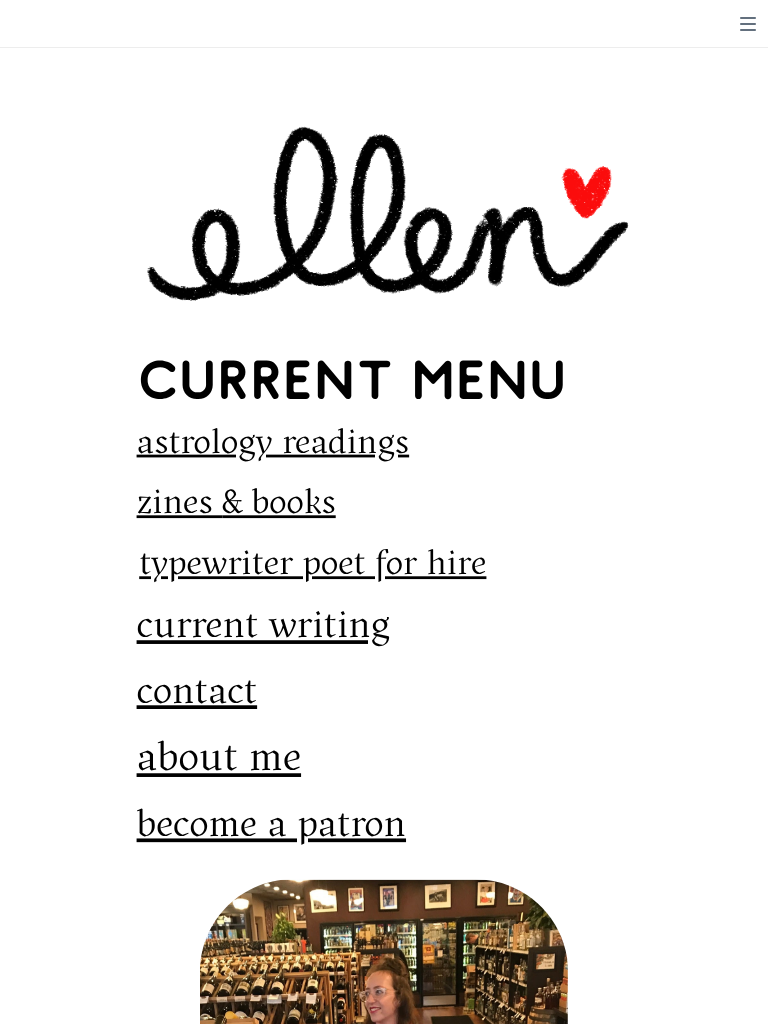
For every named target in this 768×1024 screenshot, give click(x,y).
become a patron (271, 826)
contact (197, 693)
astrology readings (273, 443)
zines (180, 504)
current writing (263, 628)
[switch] (748, 24)
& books (278, 504)
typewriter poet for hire (312, 565)
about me (219, 760)
